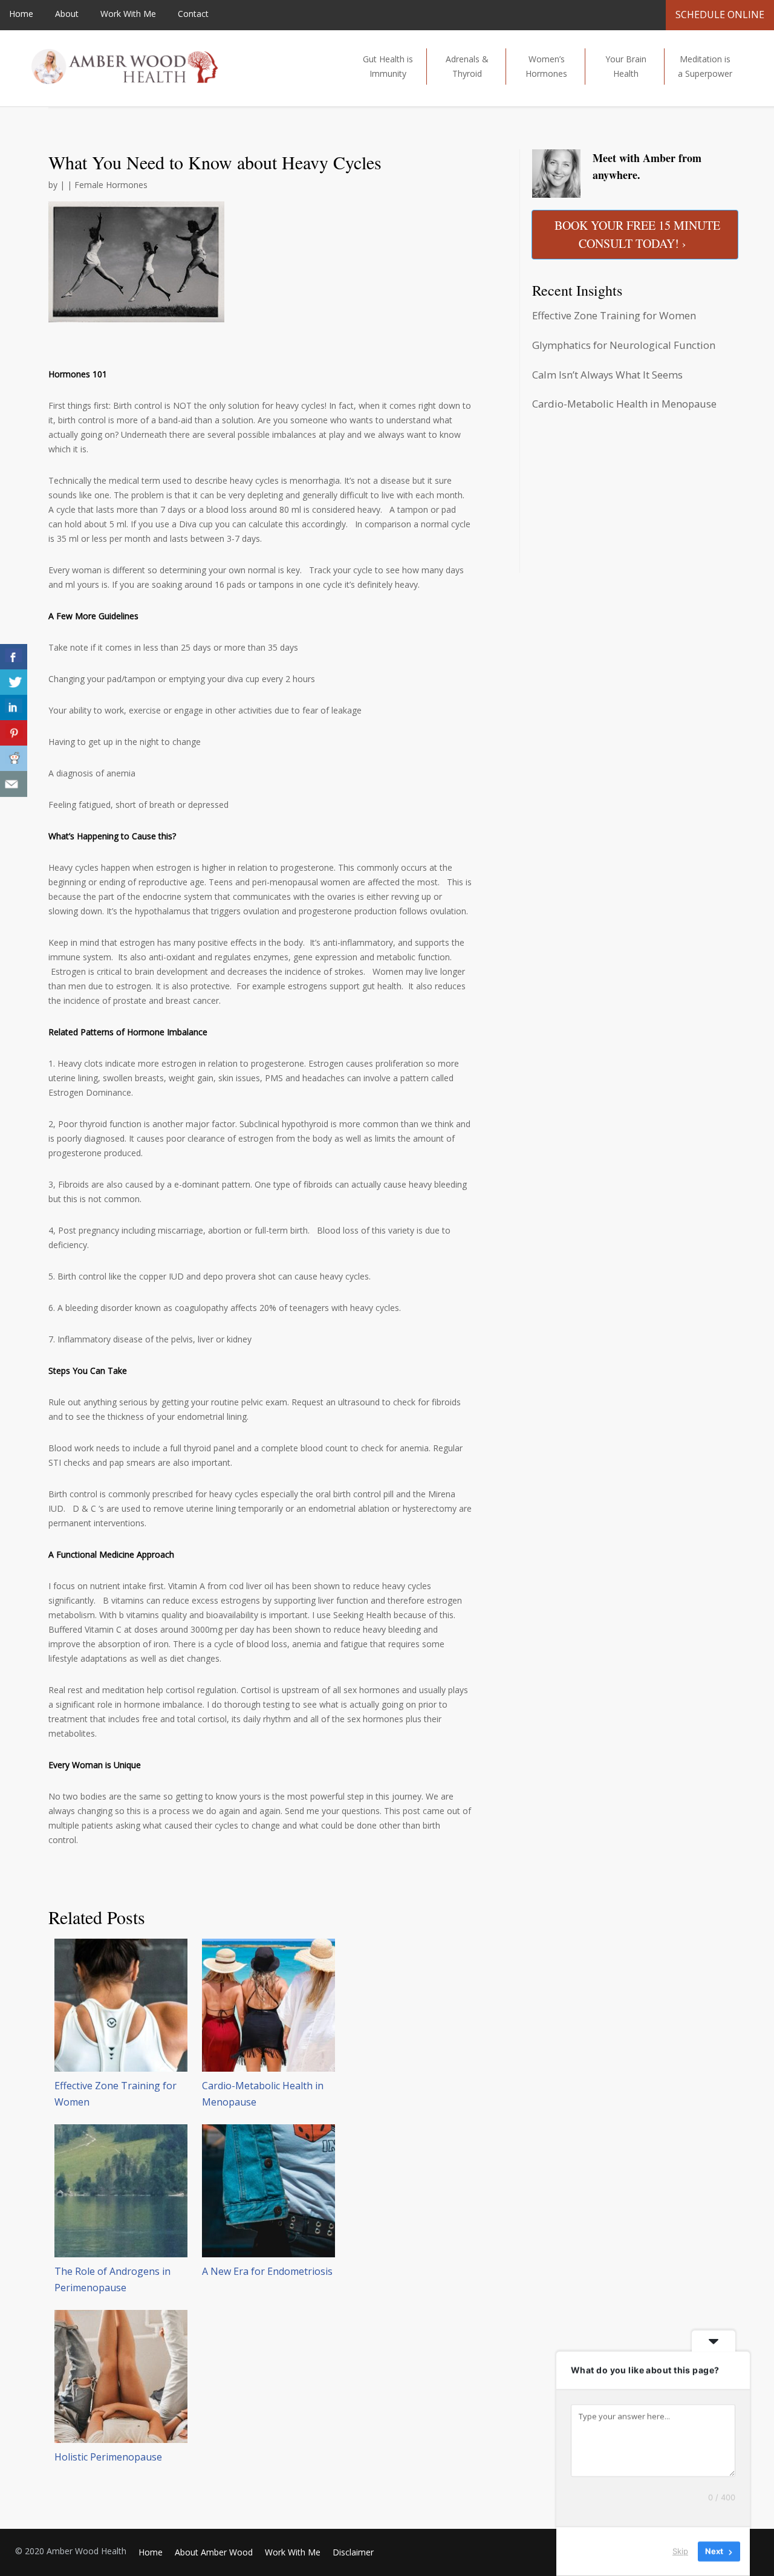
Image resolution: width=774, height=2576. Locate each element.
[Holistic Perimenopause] (121, 2376)
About (67, 14)
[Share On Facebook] (14, 657)
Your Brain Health (626, 66)
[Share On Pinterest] (14, 733)
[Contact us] (14, 784)
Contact (193, 14)
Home (21, 14)
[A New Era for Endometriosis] (268, 2191)
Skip (680, 2551)
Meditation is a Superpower (705, 66)
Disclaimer (353, 2552)
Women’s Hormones (546, 66)
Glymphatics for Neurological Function (624, 345)
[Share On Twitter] (14, 682)
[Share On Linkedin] (14, 708)
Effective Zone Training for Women (614, 315)
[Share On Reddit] (14, 759)
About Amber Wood (214, 2552)
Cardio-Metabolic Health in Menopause (624, 404)
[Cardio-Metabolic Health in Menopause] (268, 2005)
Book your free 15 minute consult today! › (637, 234)
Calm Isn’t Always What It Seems (607, 375)
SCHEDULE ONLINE (720, 15)
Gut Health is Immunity (388, 66)
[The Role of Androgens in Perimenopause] (121, 2191)
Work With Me (128, 14)
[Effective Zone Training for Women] (121, 2005)
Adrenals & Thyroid (467, 66)
